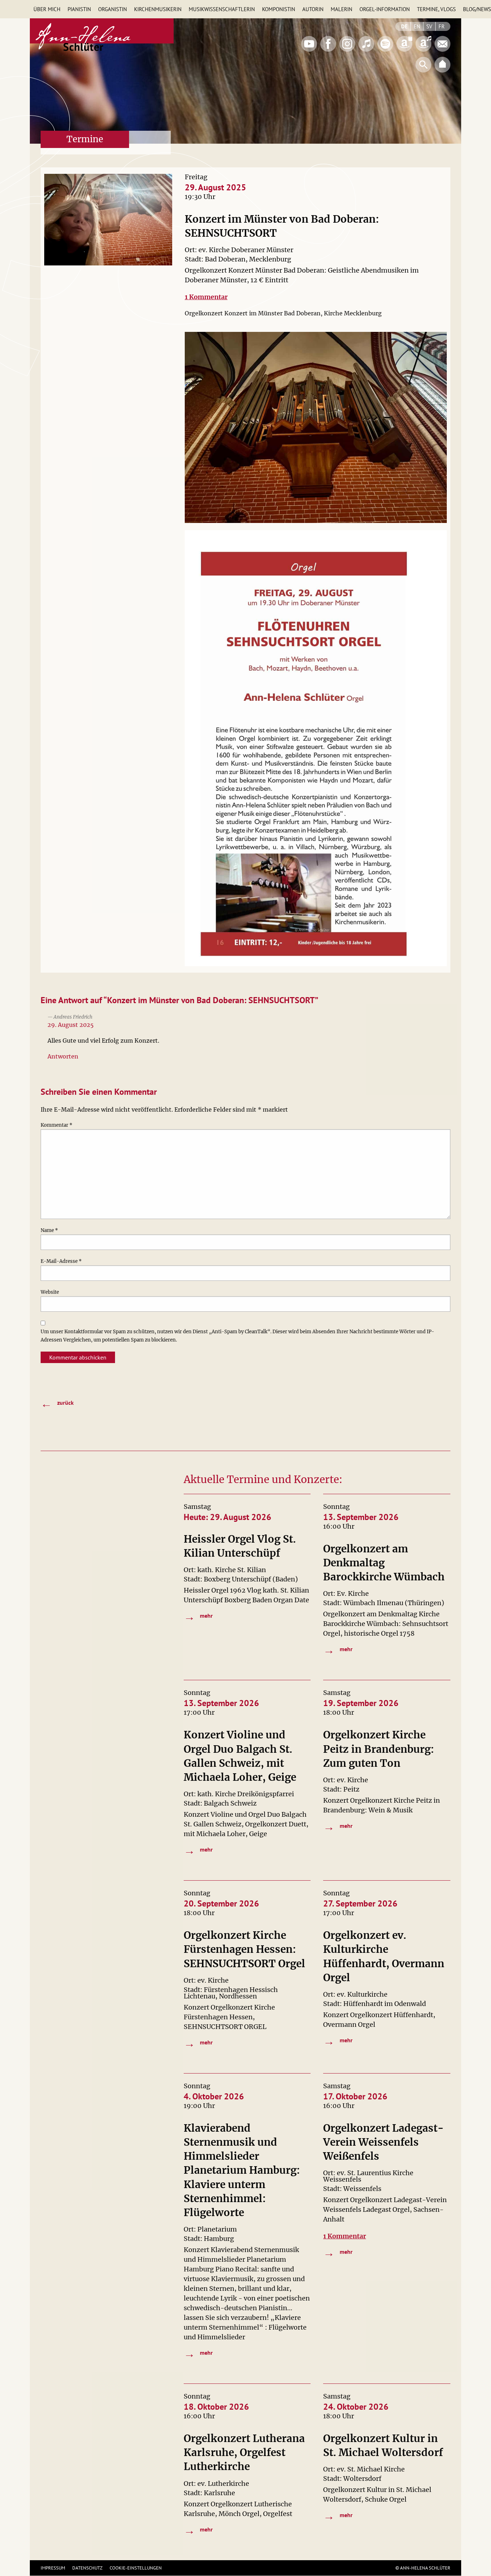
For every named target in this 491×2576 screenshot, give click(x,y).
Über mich (47, 9)
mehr (198, 1616)
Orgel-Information (385, 9)
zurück (57, 1403)
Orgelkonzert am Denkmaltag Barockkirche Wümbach (384, 1563)
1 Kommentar (206, 297)
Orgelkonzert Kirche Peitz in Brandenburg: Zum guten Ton (379, 1749)
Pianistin (79, 9)
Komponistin (279, 9)
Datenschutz (87, 2568)
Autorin (313, 9)
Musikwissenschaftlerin (222, 9)
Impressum (53, 2568)
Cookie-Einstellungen (136, 2568)
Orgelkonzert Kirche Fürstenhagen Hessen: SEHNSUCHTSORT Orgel (244, 1949)
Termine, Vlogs (436, 9)
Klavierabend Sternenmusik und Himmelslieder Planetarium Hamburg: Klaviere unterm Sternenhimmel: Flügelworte (242, 2170)
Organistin (113, 9)
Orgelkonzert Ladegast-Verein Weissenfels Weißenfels (384, 2142)
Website (50, 1292)
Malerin (341, 9)
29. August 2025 (71, 1025)
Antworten (63, 1056)
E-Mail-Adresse (61, 1261)
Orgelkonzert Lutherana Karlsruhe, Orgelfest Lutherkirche (244, 2452)
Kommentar (56, 1125)
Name (49, 1230)
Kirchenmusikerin (158, 9)
